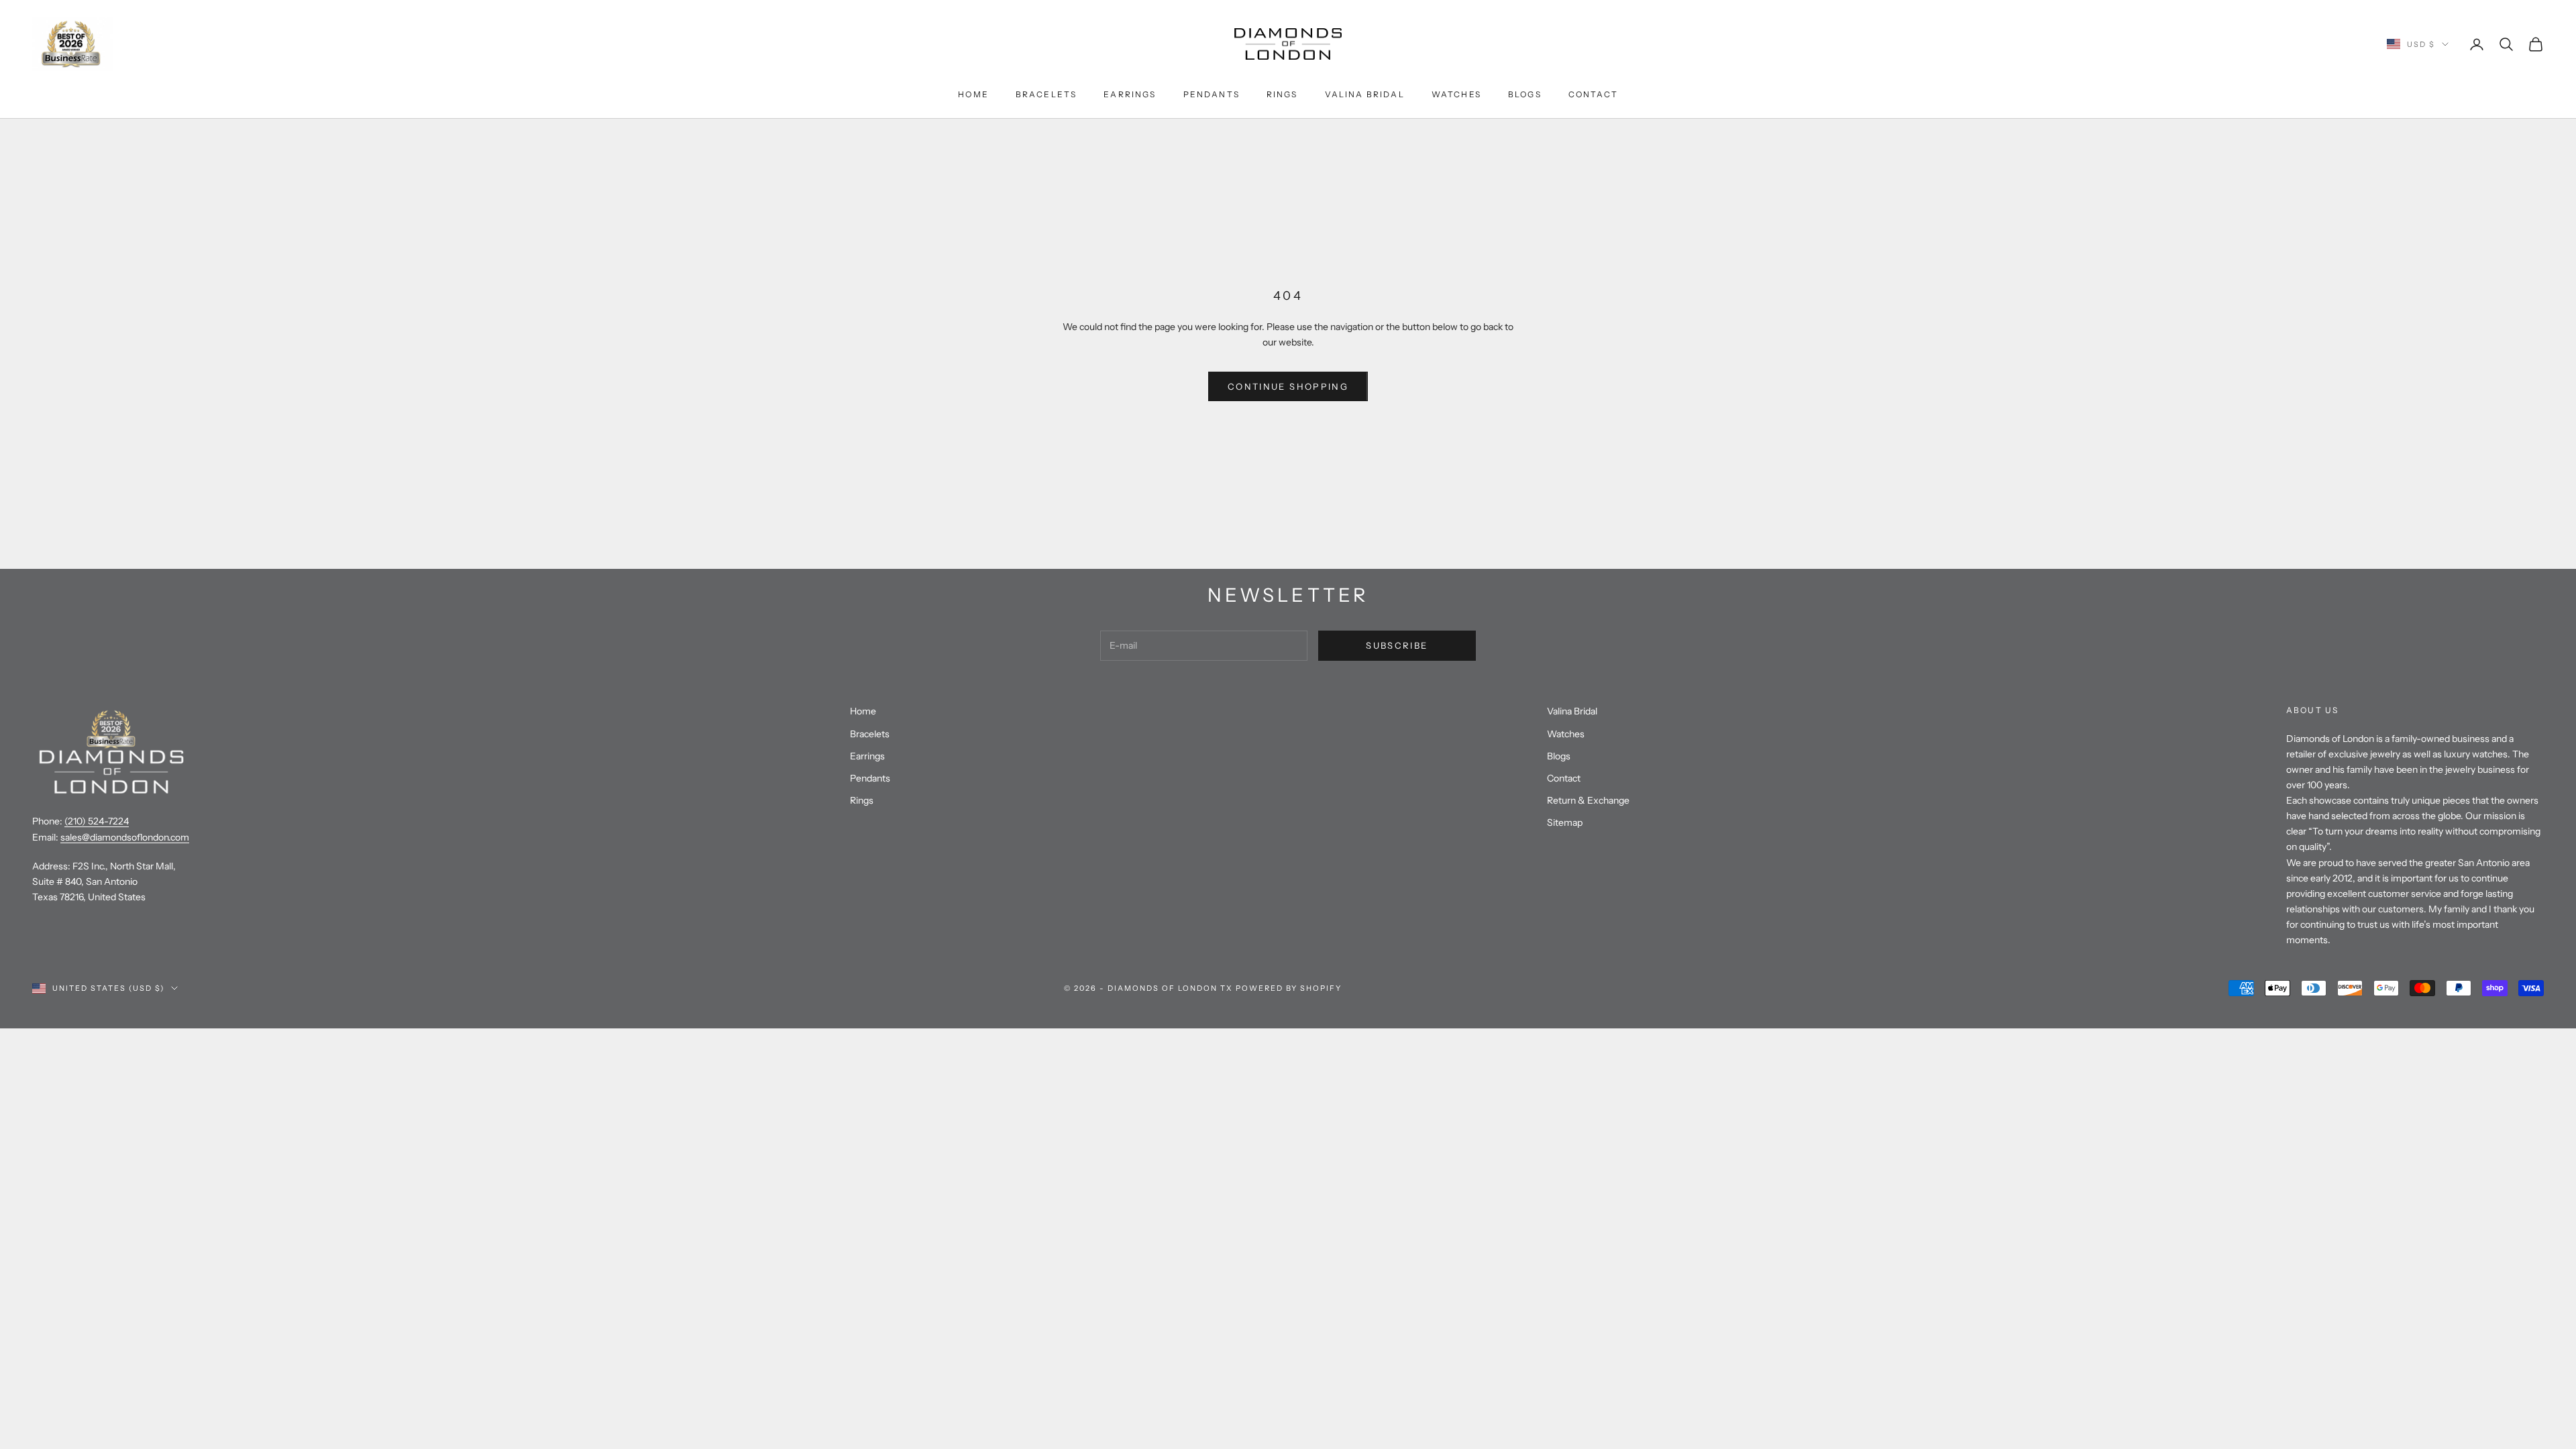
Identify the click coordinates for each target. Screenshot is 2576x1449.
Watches (1456, 94)
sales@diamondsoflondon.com (125, 837)
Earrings (1130, 94)
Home (973, 94)
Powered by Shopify (1289, 988)
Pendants (1212, 94)
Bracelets (1046, 94)
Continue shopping (1288, 386)
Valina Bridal (1365, 94)
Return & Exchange (1588, 800)
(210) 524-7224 (97, 821)
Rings (1282, 94)
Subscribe (1397, 645)
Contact (1593, 94)
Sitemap (1565, 822)
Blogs (1525, 94)
